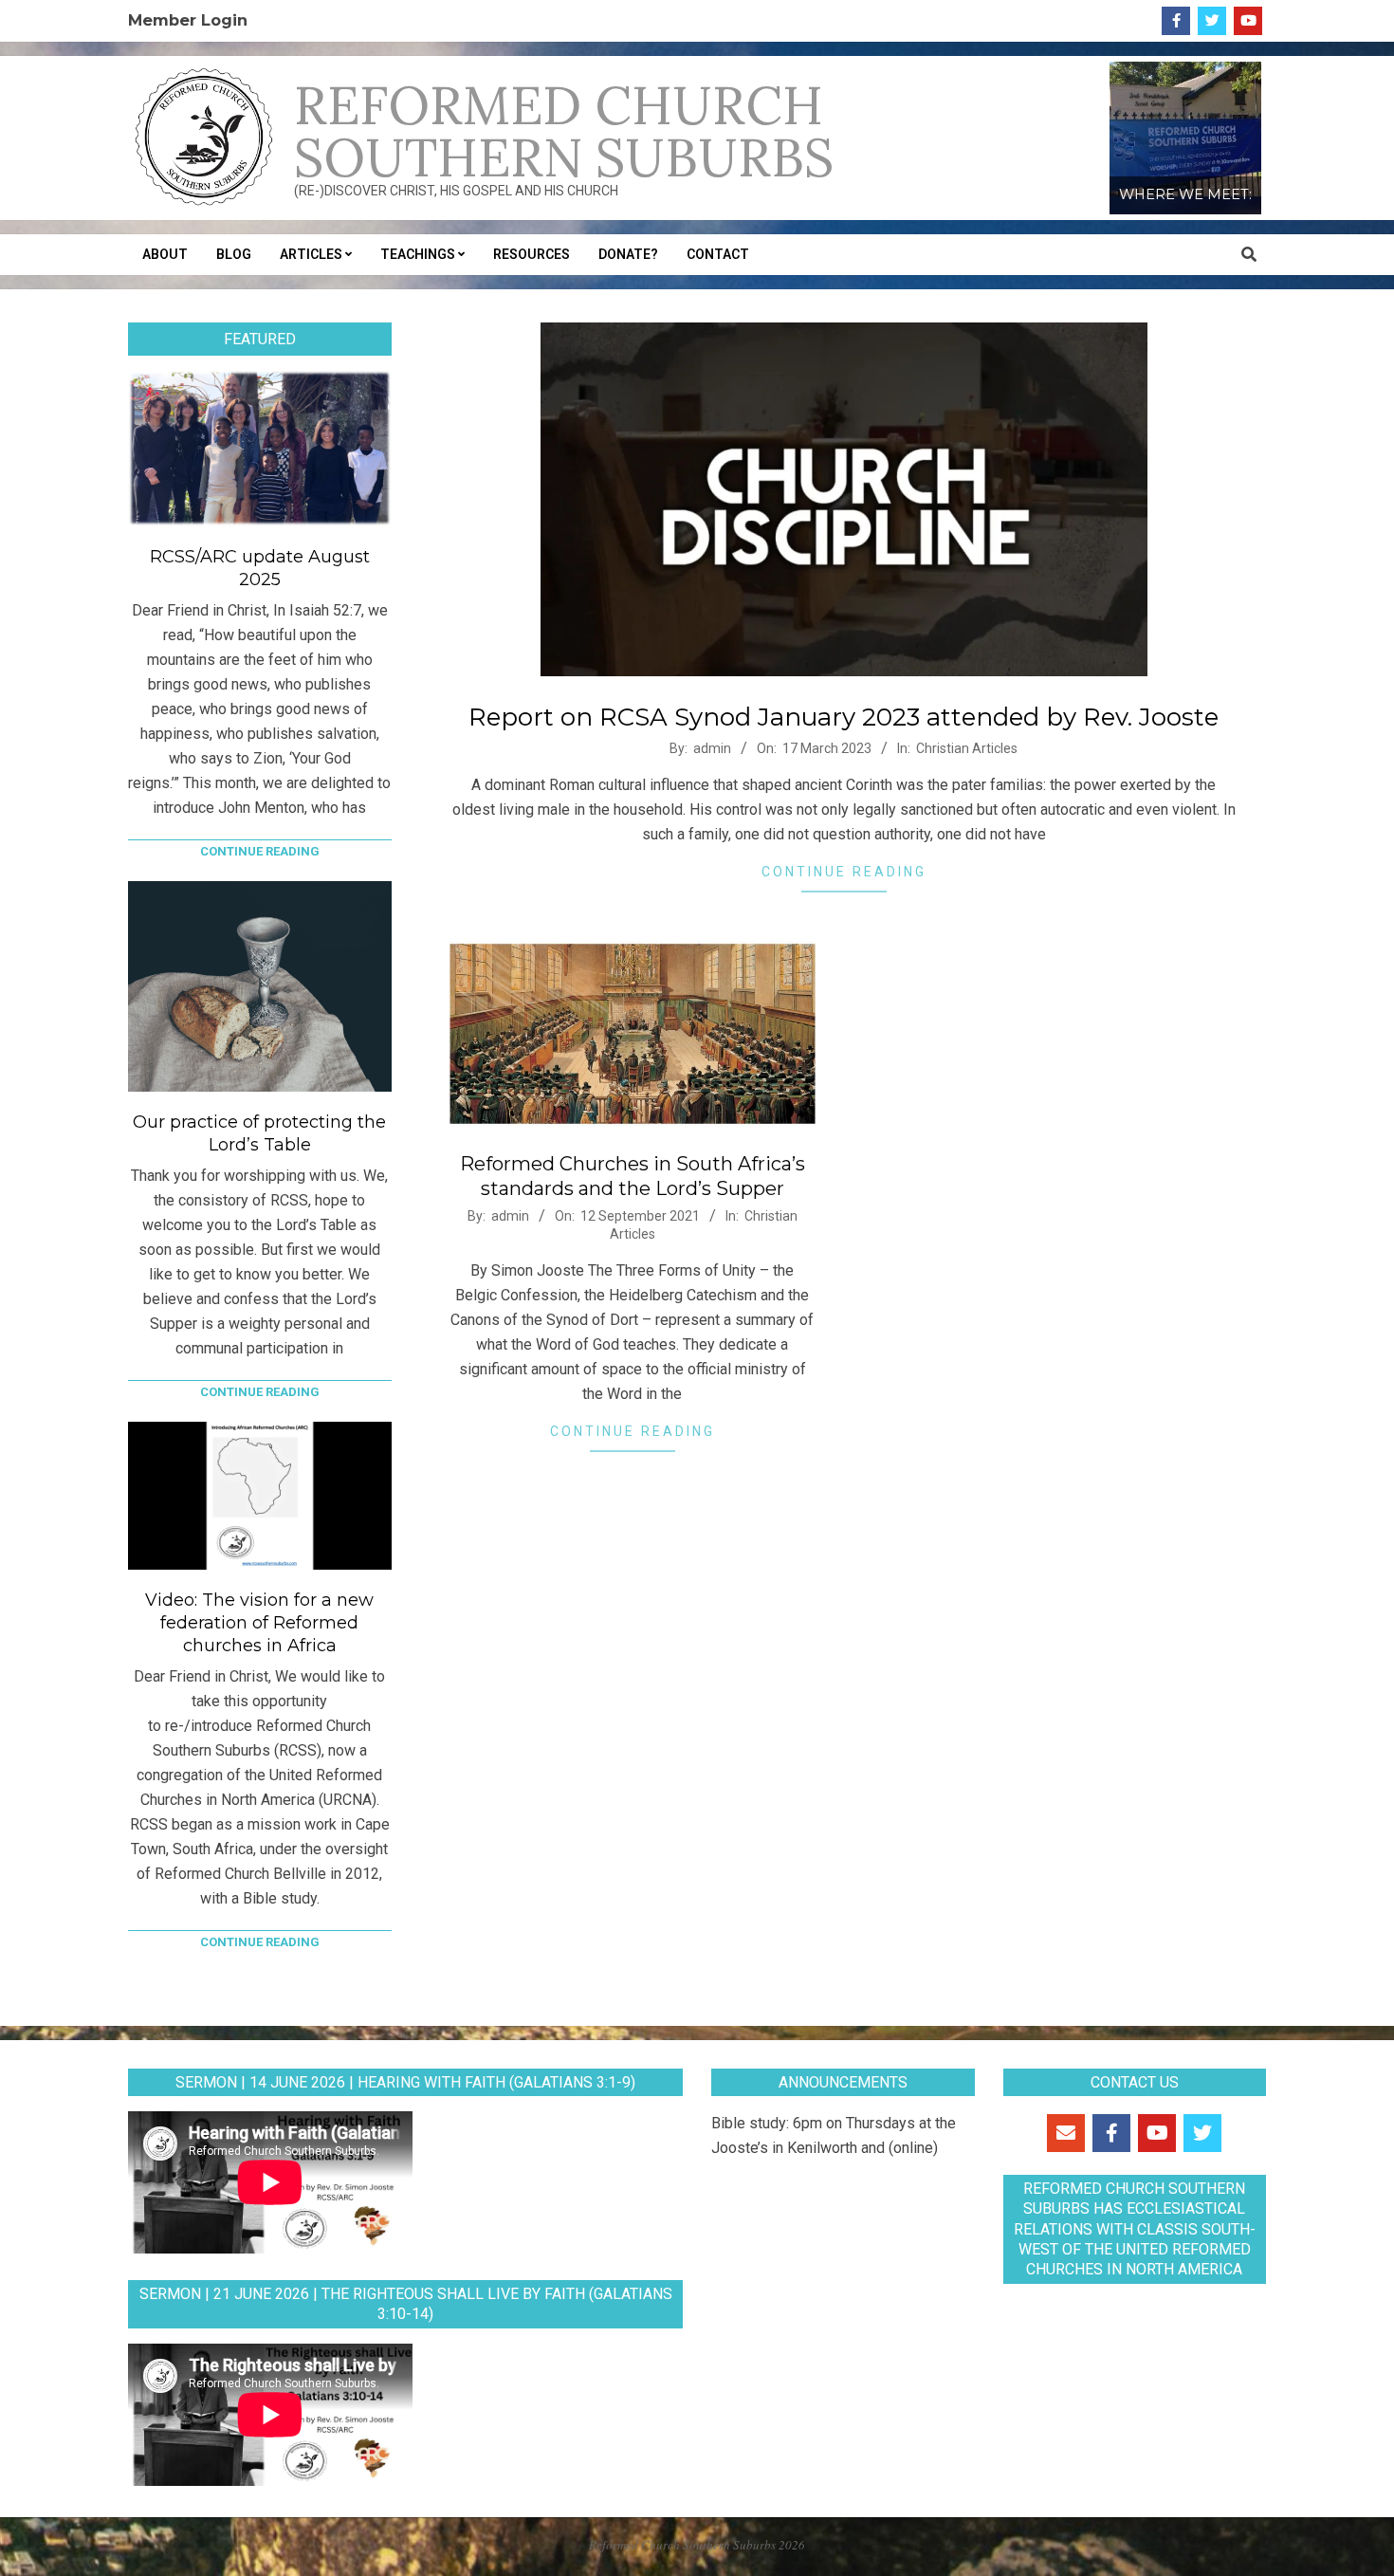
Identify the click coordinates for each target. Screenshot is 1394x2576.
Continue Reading (844, 872)
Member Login (188, 20)
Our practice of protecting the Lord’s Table (259, 1133)
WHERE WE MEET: (1185, 194)
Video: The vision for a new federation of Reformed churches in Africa (259, 1623)
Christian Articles (967, 748)
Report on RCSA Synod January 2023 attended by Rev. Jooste (844, 717)
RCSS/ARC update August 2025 (260, 568)
